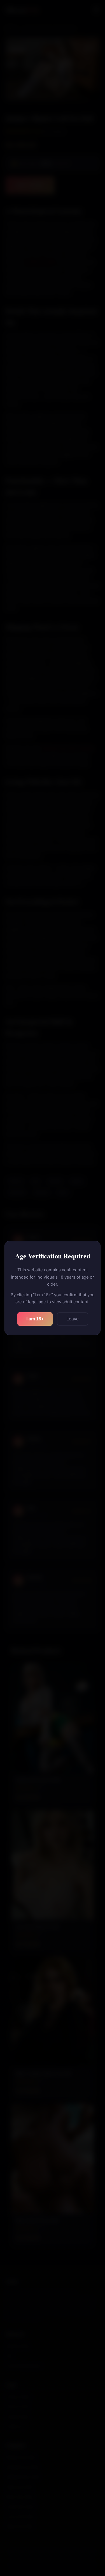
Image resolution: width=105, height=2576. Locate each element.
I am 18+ (35, 1319)
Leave (73, 1319)
